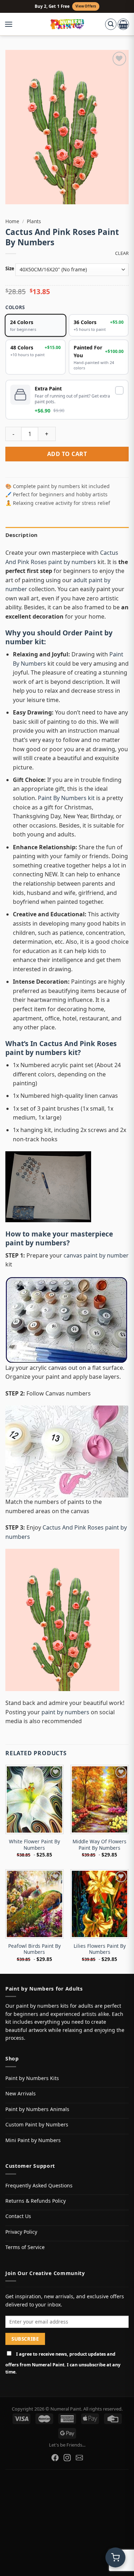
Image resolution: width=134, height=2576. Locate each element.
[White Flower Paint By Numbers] (34, 1799)
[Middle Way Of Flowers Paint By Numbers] (100, 1799)
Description (21, 535)
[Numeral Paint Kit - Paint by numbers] (67, 24)
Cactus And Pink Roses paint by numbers (61, 1048)
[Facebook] (55, 2458)
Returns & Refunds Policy (36, 2201)
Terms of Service (25, 2247)
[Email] (79, 2458)
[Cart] (123, 24)
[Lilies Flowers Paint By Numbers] (100, 1904)
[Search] (111, 24)
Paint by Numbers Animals (37, 2109)
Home (12, 221)
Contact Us (18, 2216)
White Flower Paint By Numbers (34, 1845)
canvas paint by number (96, 1255)
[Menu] (12, 24)
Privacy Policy (21, 2232)
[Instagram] (67, 2458)
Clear (122, 253)
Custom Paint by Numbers (37, 2124)
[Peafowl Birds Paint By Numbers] (34, 1904)
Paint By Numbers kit (66, 798)
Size (10, 269)
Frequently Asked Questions (39, 2185)
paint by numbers (36, 1243)
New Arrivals (21, 2093)
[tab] (67, 535)
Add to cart (67, 454)
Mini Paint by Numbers (33, 2140)
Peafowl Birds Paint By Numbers (34, 1949)
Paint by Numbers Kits (32, 2078)
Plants (34, 221)
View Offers (86, 6)
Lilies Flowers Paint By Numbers (100, 1949)
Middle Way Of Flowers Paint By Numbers (100, 1845)
